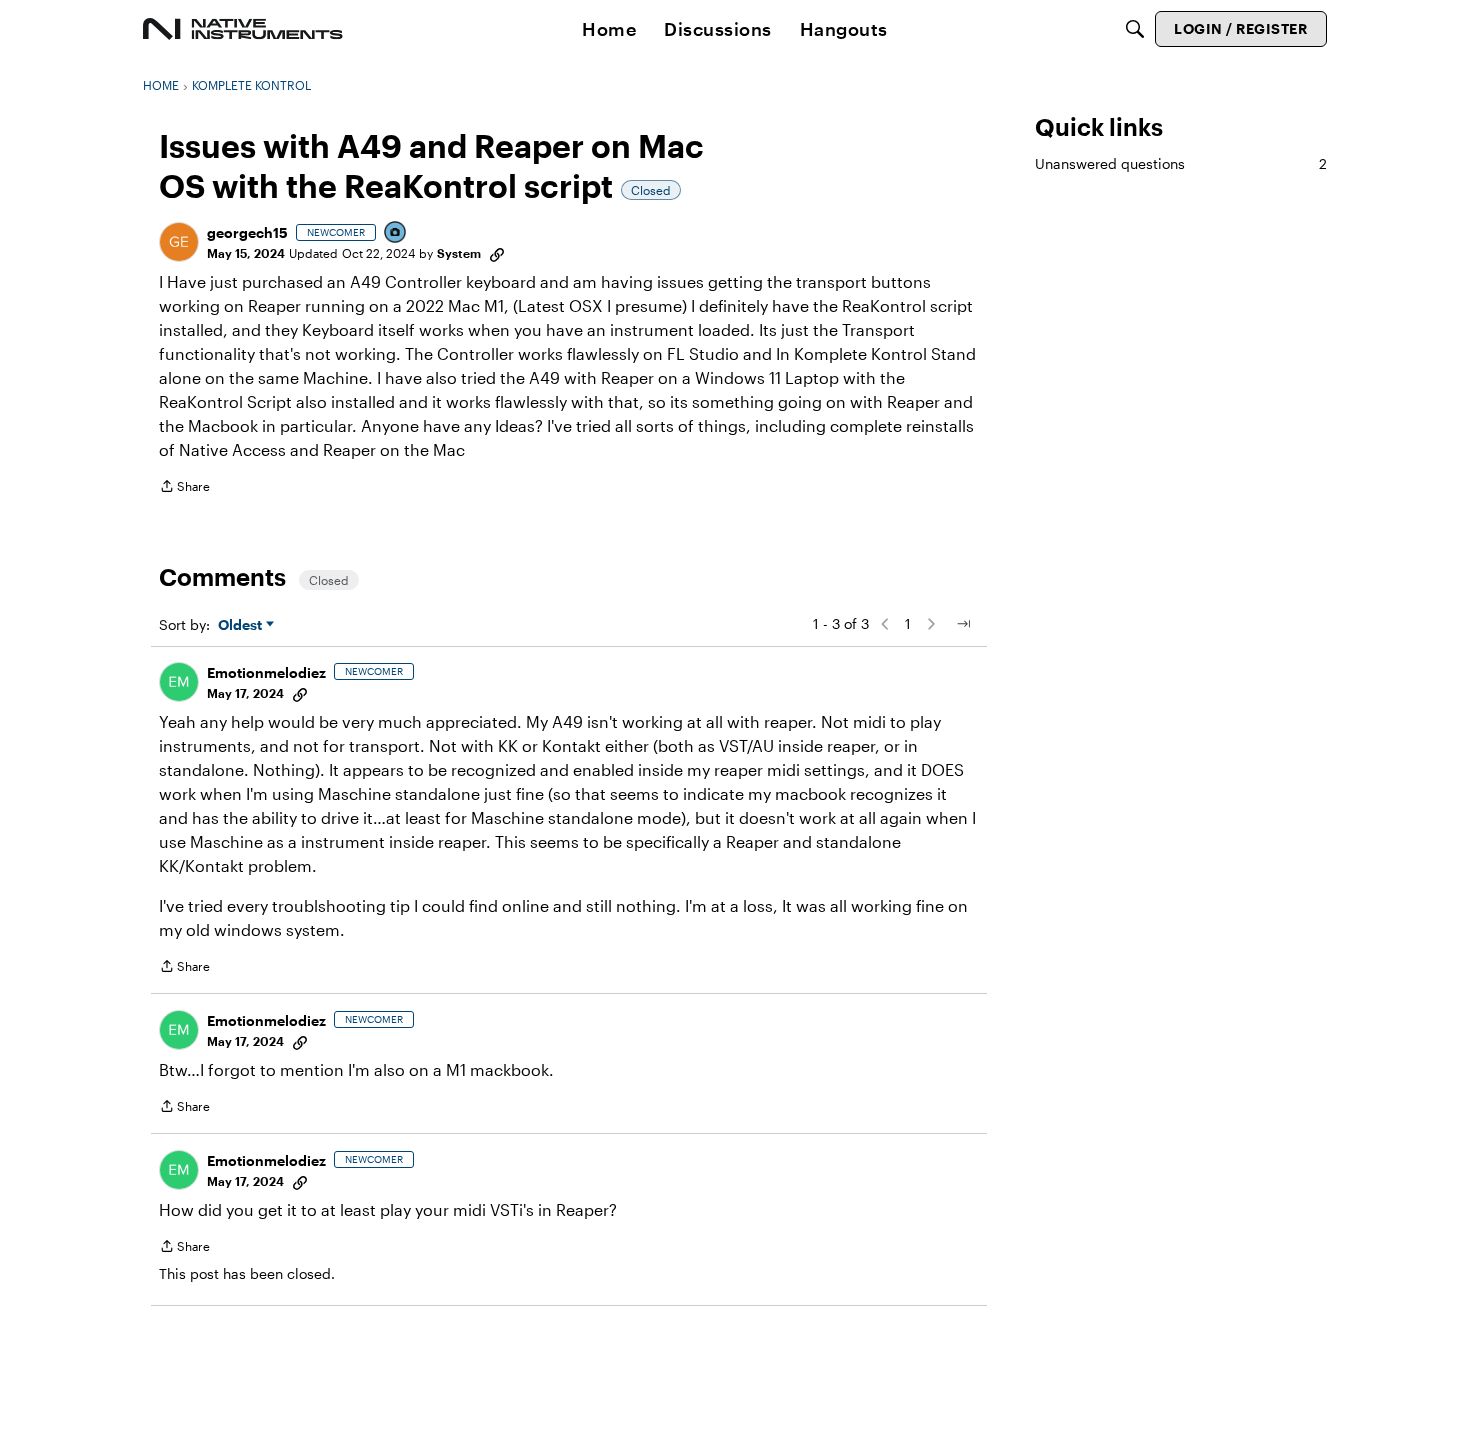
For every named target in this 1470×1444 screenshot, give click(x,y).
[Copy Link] (497, 253)
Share (184, 488)
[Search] (1135, 29)
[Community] (243, 29)
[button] (179, 242)
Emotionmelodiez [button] (266, 672)
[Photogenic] (396, 233)
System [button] (459, 253)
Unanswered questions (1181, 163)
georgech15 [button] (247, 232)
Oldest (242, 625)
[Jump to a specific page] (963, 624)
